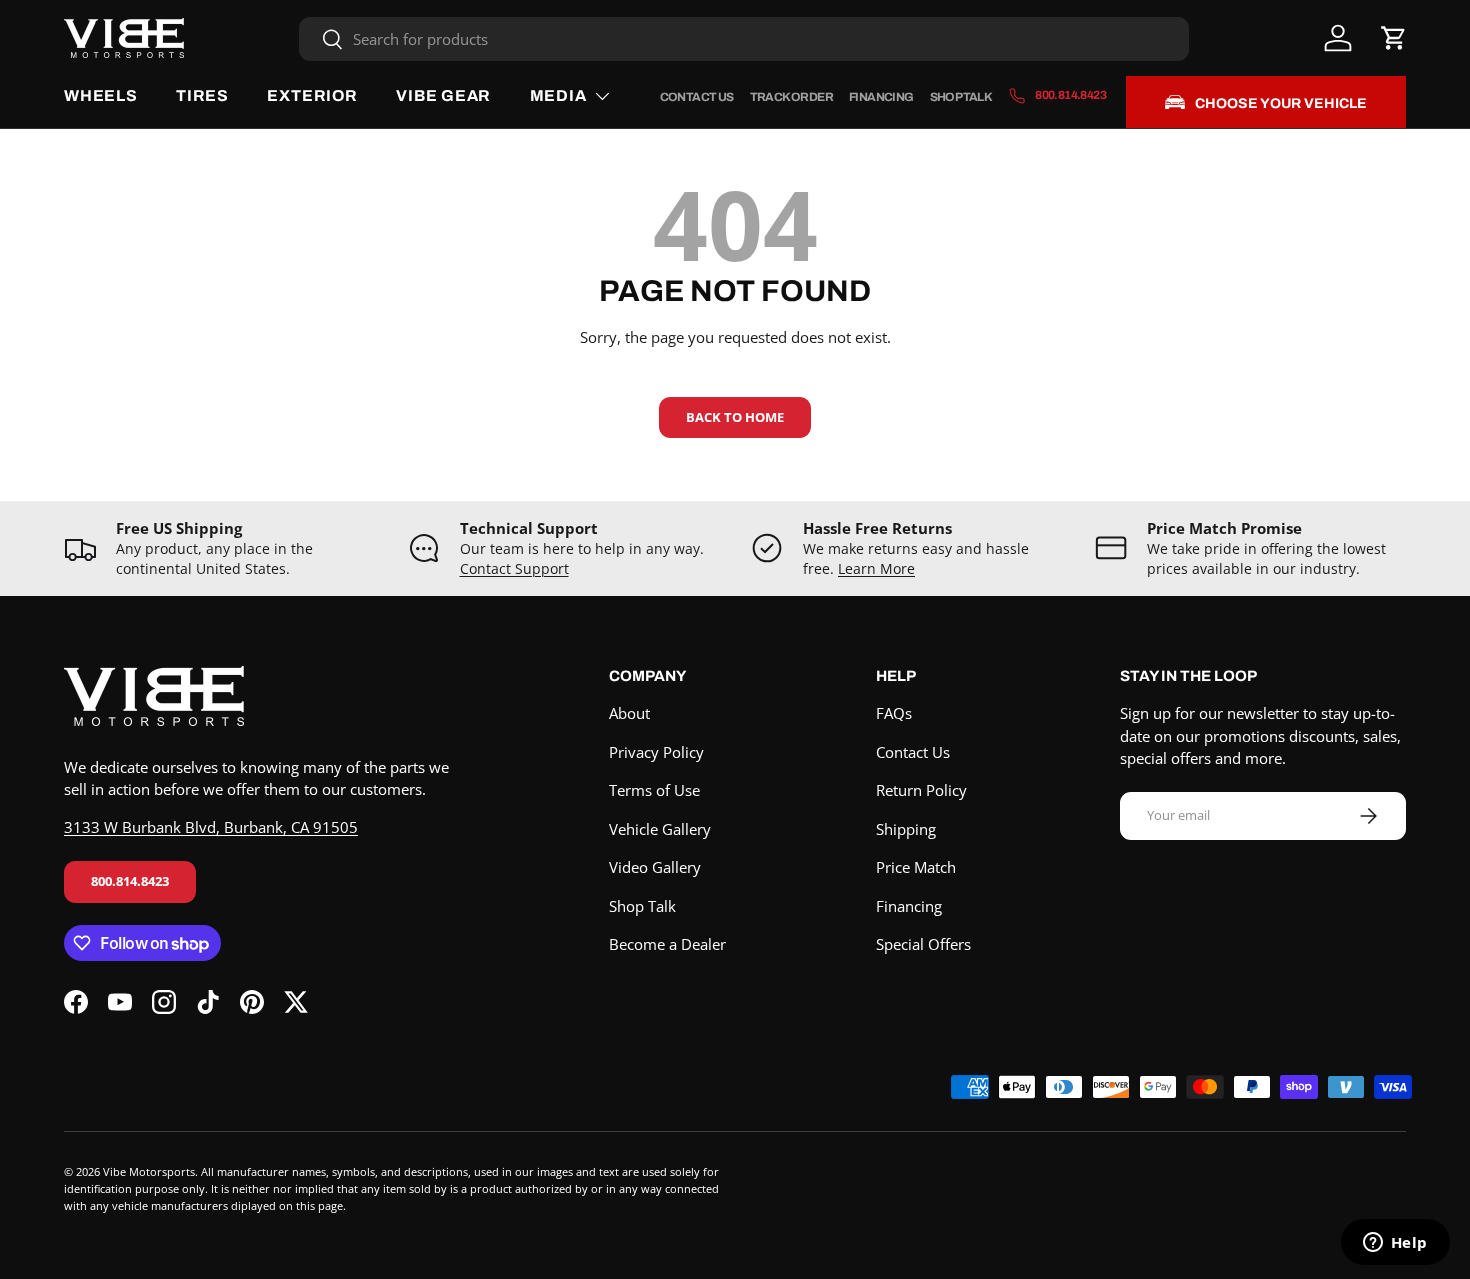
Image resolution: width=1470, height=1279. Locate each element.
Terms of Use (654, 790)
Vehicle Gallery (660, 829)
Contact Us (697, 97)
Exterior (312, 95)
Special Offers (923, 944)
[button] (1394, 38)
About (629, 713)
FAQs (894, 713)
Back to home (735, 417)
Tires (202, 95)
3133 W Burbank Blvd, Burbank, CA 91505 (211, 827)
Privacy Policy (656, 752)
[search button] (321, 40)
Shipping (906, 829)
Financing (881, 97)
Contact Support (514, 569)
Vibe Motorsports (149, 1171)
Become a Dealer (667, 944)
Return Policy (921, 790)
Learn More (876, 569)
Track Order (791, 97)
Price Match (916, 867)
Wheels (101, 95)
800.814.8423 (130, 881)
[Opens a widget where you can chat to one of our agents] (1395, 1244)
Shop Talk (961, 97)
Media (558, 95)
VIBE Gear (443, 95)
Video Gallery (655, 867)
